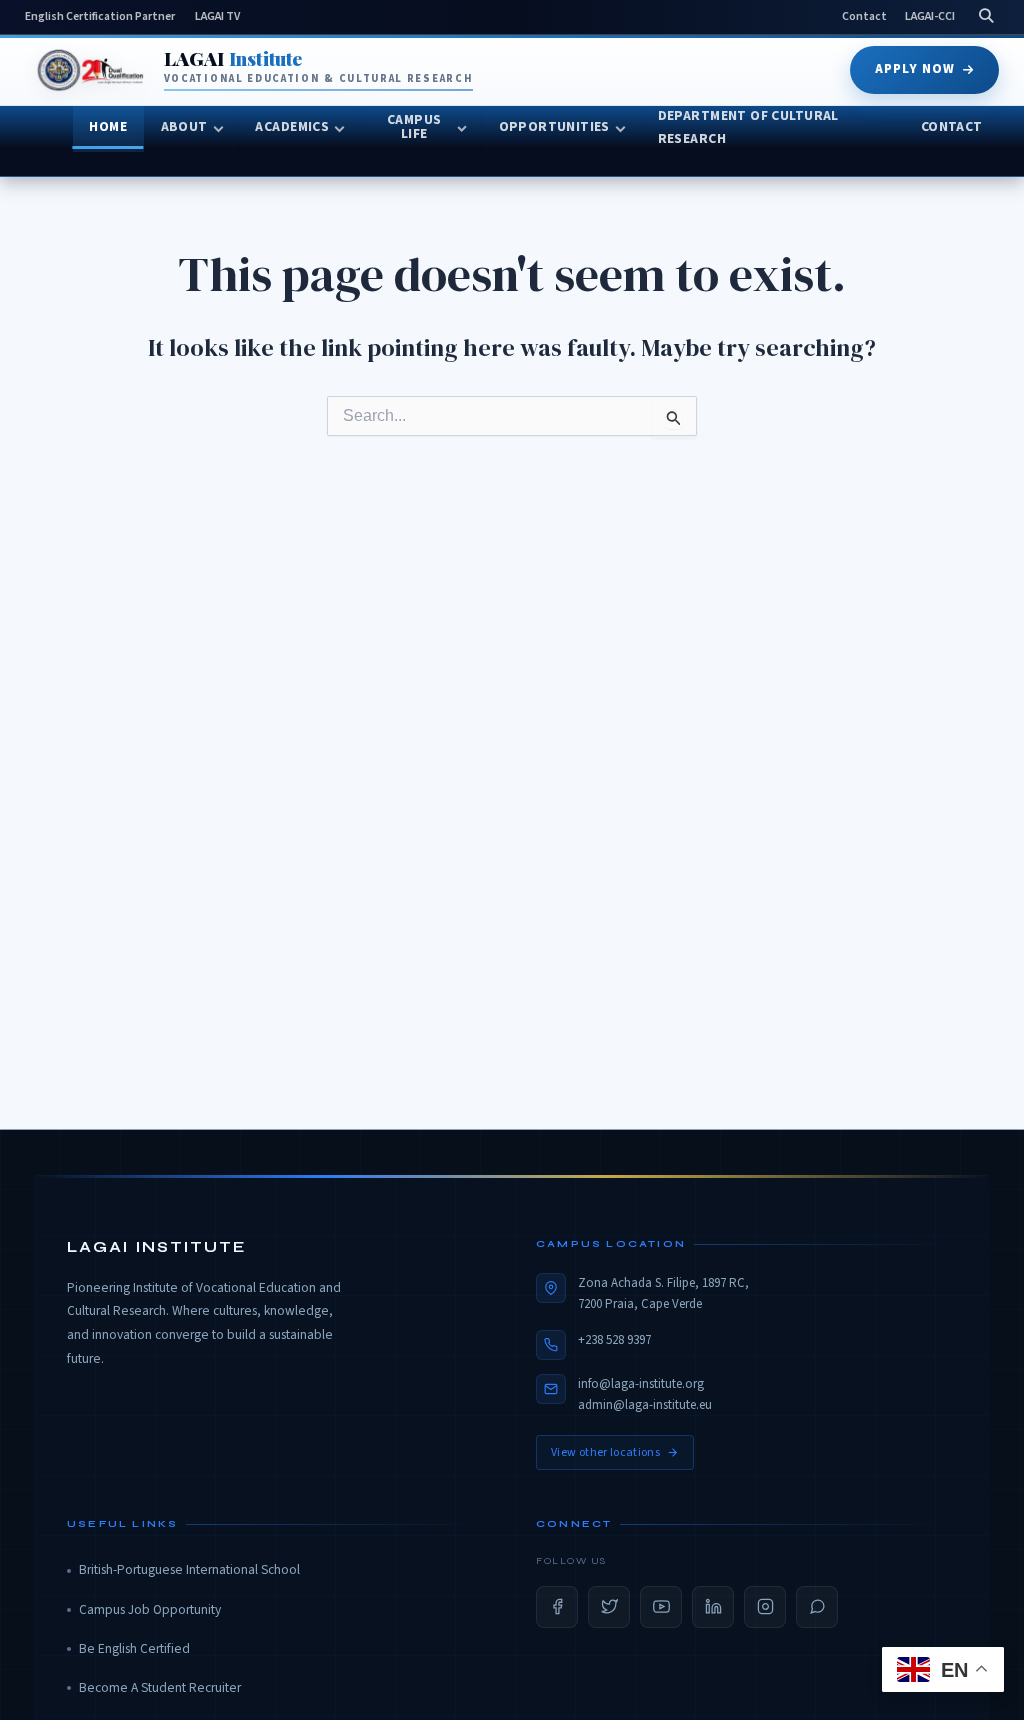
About (184, 127)
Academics (292, 127)
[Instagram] (765, 1607)
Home (108, 127)
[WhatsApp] (817, 1607)
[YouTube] (661, 1607)
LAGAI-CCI (930, 16)
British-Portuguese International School (189, 1569)
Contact (864, 16)
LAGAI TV (217, 16)
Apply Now (914, 69)
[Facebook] (557, 1607)
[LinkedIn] (713, 1607)
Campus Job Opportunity (150, 1609)
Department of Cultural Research (748, 127)
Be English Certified (134, 1648)
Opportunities (554, 127)
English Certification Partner (100, 16)
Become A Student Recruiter (160, 1687)
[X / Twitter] (609, 1607)
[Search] (986, 17)
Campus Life (414, 127)
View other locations (605, 1452)
